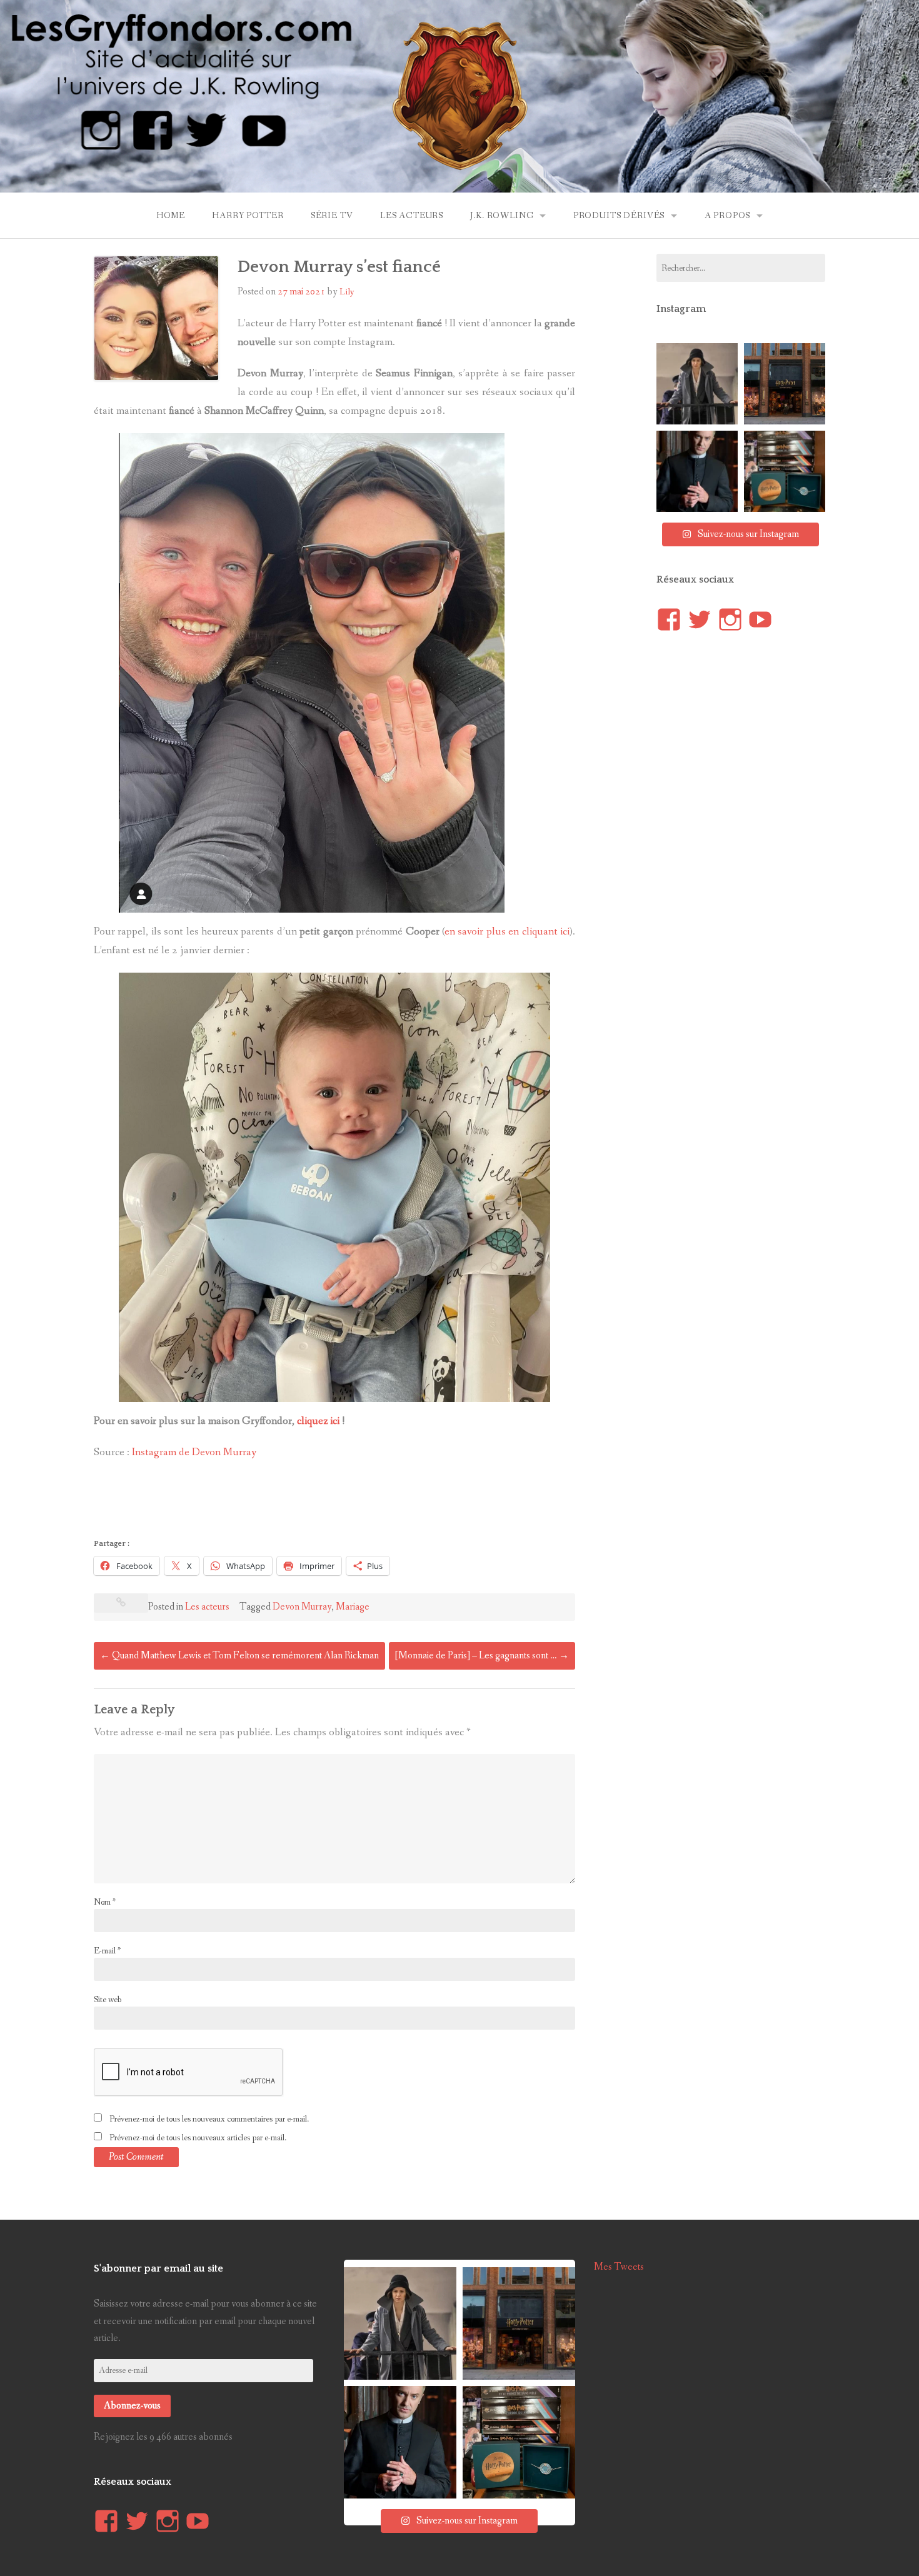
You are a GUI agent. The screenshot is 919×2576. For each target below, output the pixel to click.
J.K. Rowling (502, 216)
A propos (728, 216)
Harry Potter (248, 216)
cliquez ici (318, 1421)
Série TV (332, 216)
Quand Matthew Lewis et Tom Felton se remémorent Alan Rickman (239, 1656)
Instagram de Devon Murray (194, 1452)
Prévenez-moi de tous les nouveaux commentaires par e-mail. (209, 2119)
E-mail (107, 1951)
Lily (347, 292)
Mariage (353, 1607)
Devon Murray (302, 1607)
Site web (108, 2000)
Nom (105, 1902)
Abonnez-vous (132, 2406)
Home (171, 216)
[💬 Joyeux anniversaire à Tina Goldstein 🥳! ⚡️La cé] (697, 384)
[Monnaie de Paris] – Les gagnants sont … (482, 1656)
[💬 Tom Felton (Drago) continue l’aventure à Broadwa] (697, 471)
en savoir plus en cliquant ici (507, 932)
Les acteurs (412, 216)
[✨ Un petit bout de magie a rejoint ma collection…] (785, 471)
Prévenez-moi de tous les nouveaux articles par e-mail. (198, 2138)
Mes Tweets (619, 2267)
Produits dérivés (619, 216)
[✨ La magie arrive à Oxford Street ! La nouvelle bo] (785, 384)
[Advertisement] (321, 1503)
